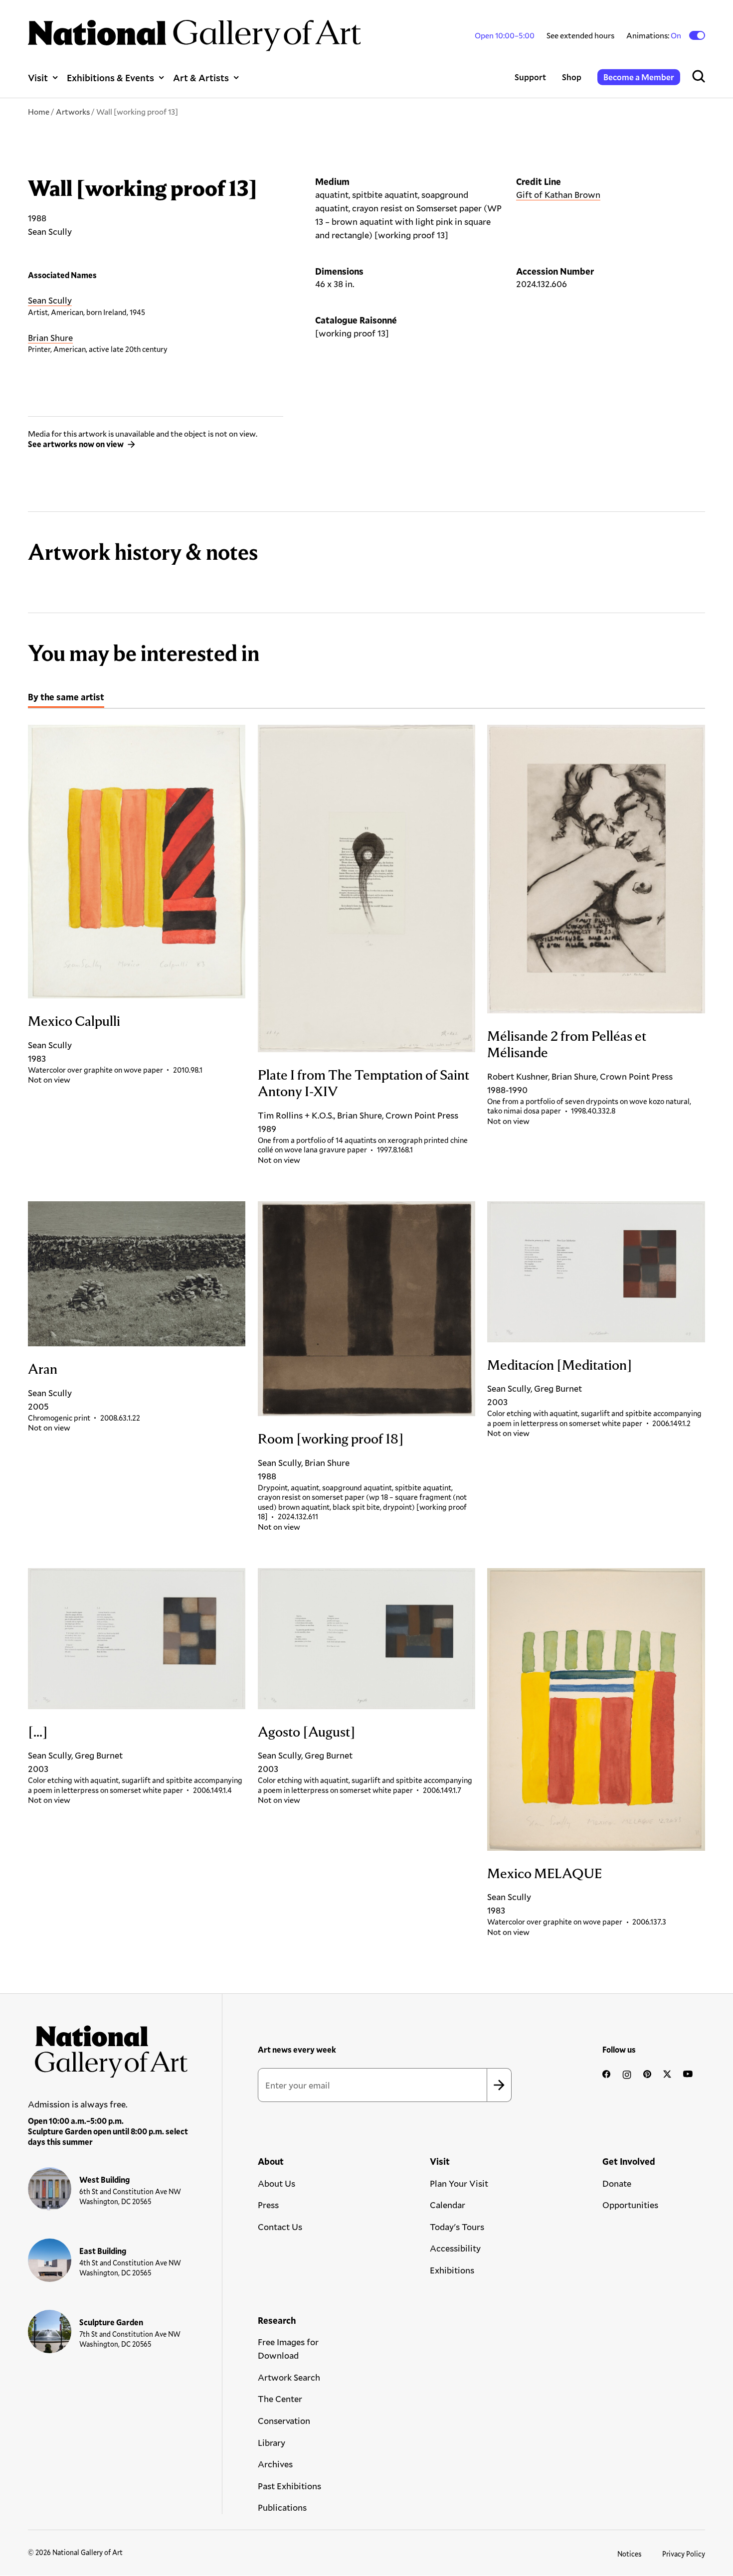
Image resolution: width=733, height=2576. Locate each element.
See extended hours (580, 35)
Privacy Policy (684, 2554)
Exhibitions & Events (110, 78)
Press (268, 2205)
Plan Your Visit (459, 2183)
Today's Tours (457, 2227)
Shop (572, 77)
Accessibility (455, 2248)
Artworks (73, 111)
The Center (280, 2399)
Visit (38, 78)
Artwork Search (289, 2377)
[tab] (66, 698)
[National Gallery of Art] (108, 2048)
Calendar (448, 2205)
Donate (617, 2183)
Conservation (284, 2420)
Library (272, 2442)
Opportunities (630, 2205)
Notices (630, 2554)
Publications (282, 2507)
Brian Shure (50, 337)
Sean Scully (50, 300)
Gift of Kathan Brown (558, 194)
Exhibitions (452, 2270)
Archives (275, 2464)
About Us (276, 2183)
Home (39, 111)
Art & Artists (201, 78)
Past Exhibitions (289, 2486)
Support (530, 77)
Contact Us (280, 2227)
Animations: (654, 35)
